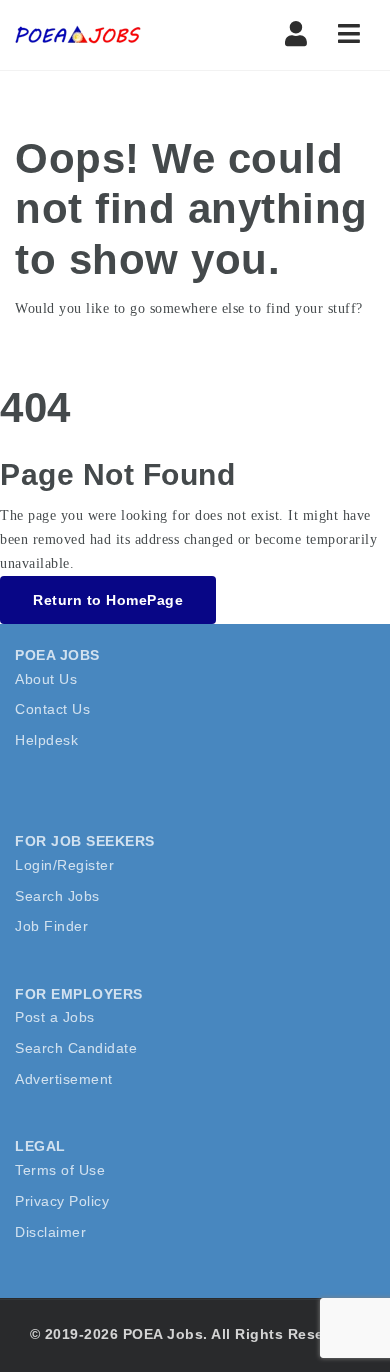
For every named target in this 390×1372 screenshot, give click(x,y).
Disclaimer (50, 1232)
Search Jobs (57, 896)
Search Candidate (76, 1048)
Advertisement (64, 1079)
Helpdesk (46, 740)
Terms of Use (60, 1170)
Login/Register (64, 865)
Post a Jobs (55, 1017)
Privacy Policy (62, 1201)
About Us (46, 679)
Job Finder (51, 926)
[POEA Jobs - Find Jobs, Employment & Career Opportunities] (100, 35)
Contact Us (52, 709)
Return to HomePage (108, 600)
